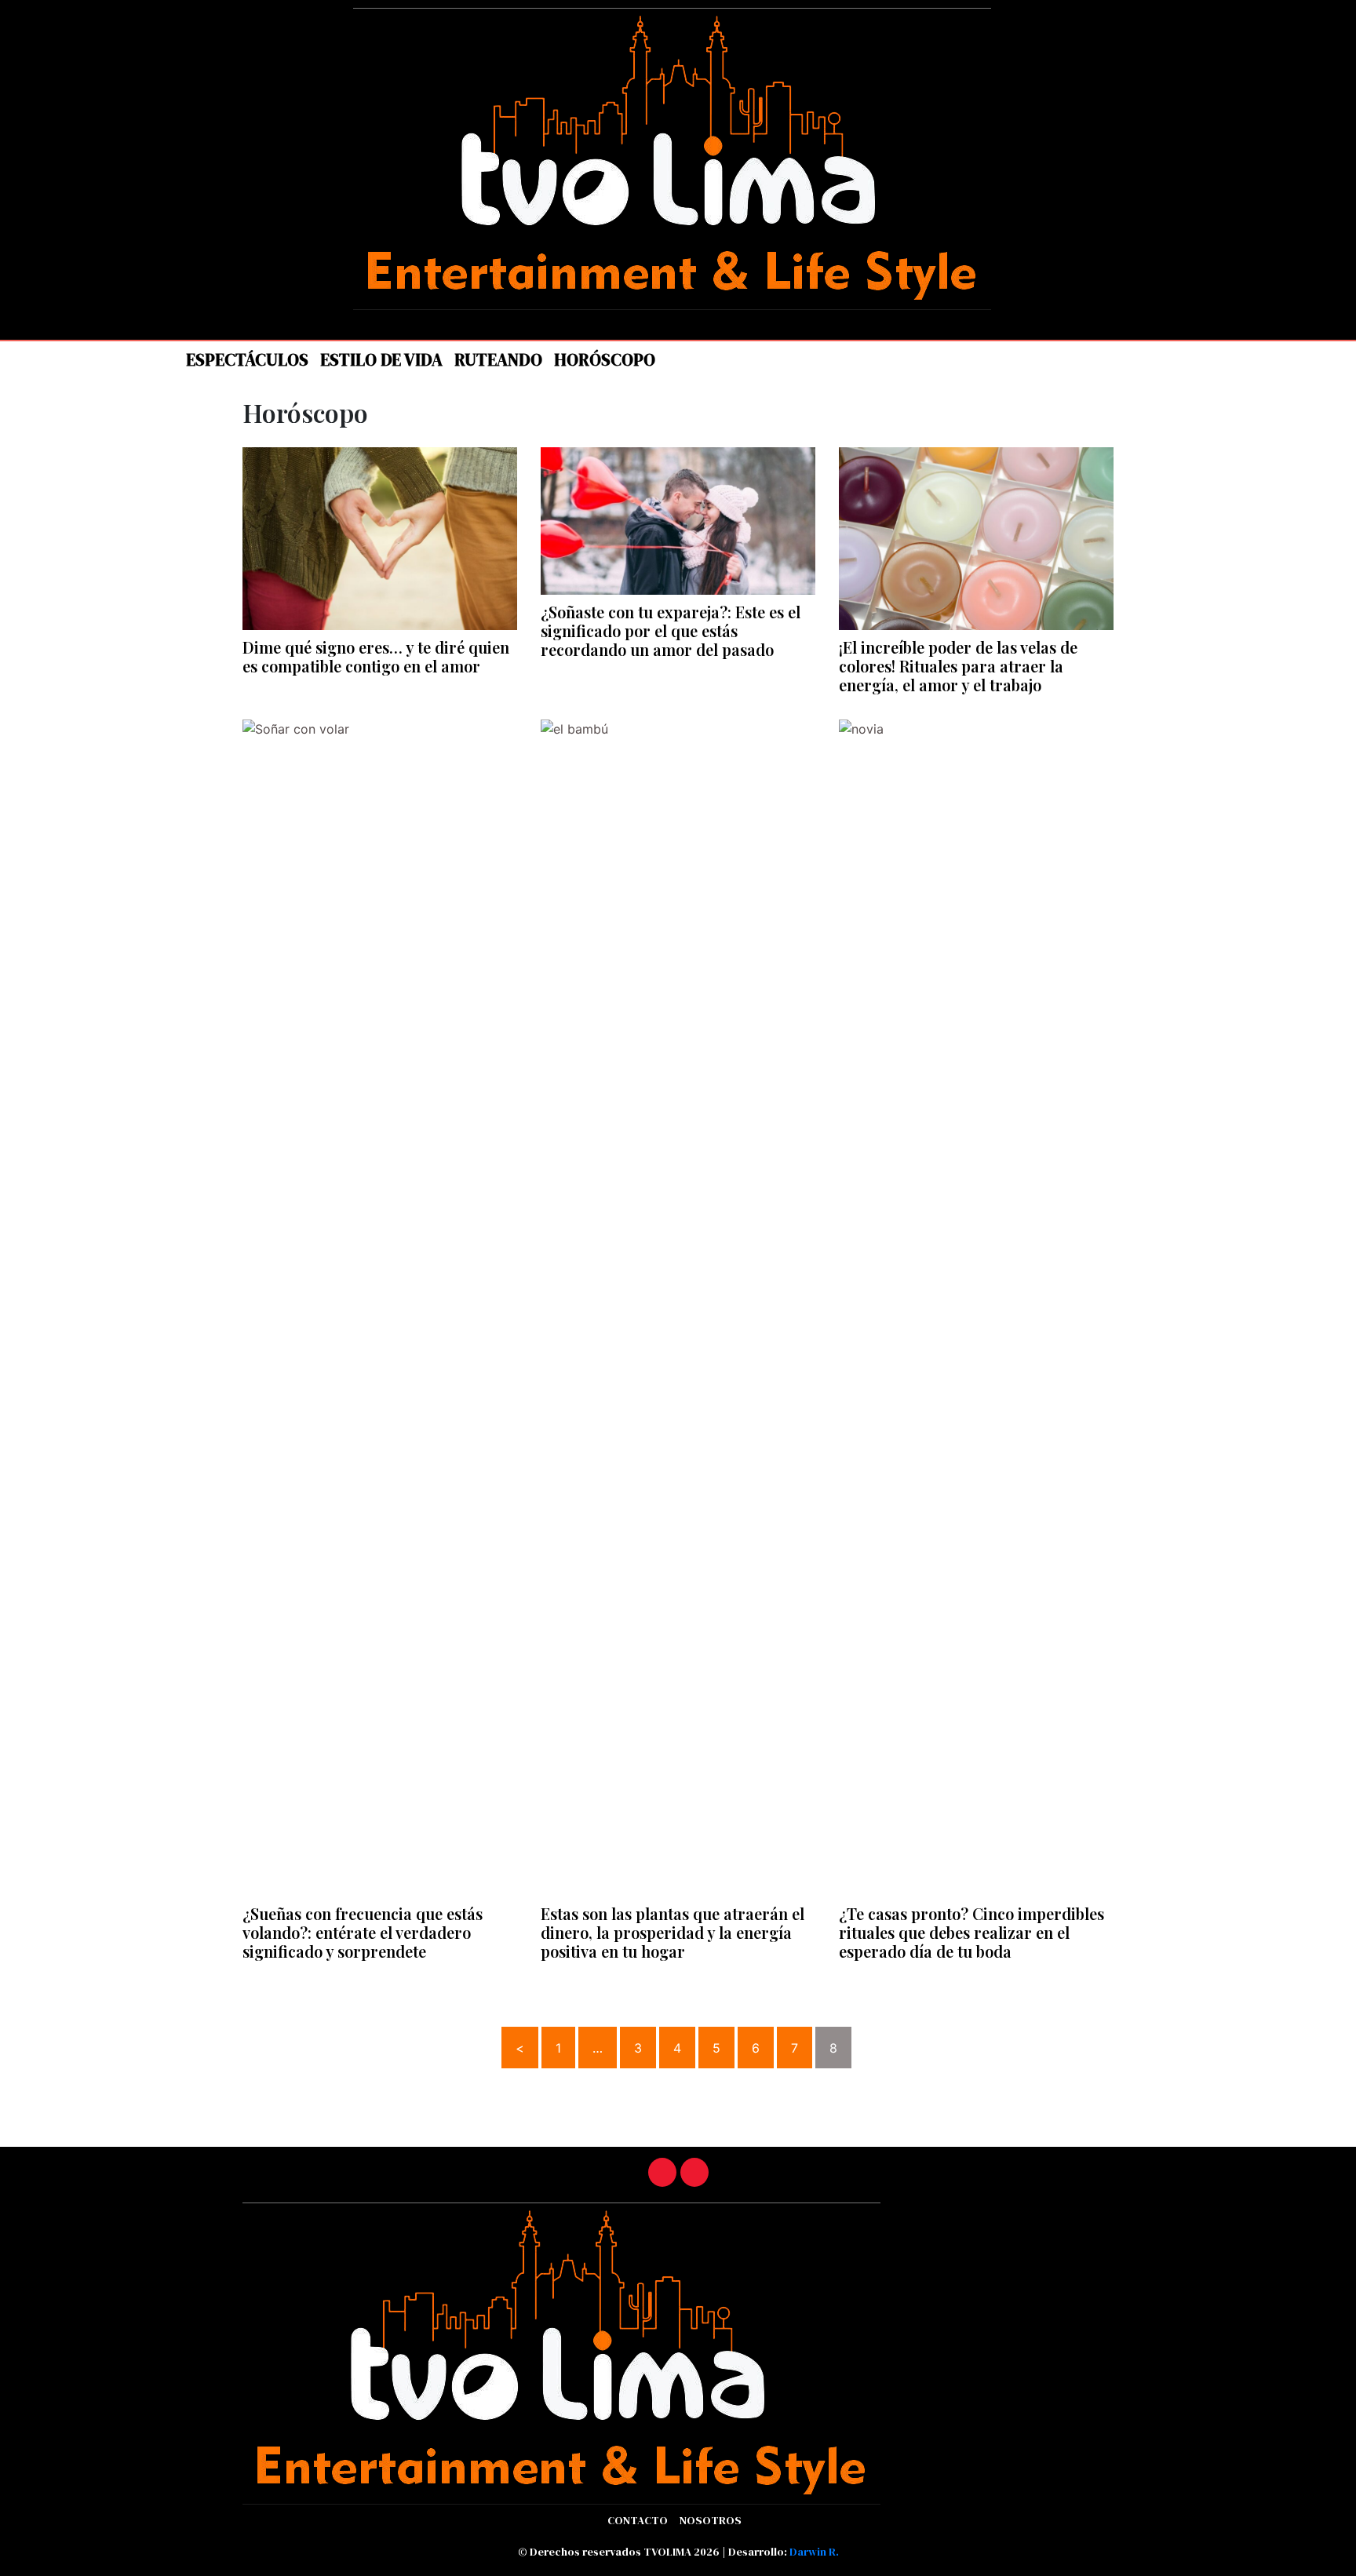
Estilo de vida (381, 360)
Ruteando (498, 360)
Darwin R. (814, 2552)
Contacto (638, 2520)
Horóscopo (605, 360)
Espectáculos (247, 360)
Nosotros (711, 2520)
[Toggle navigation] (152, 357)
